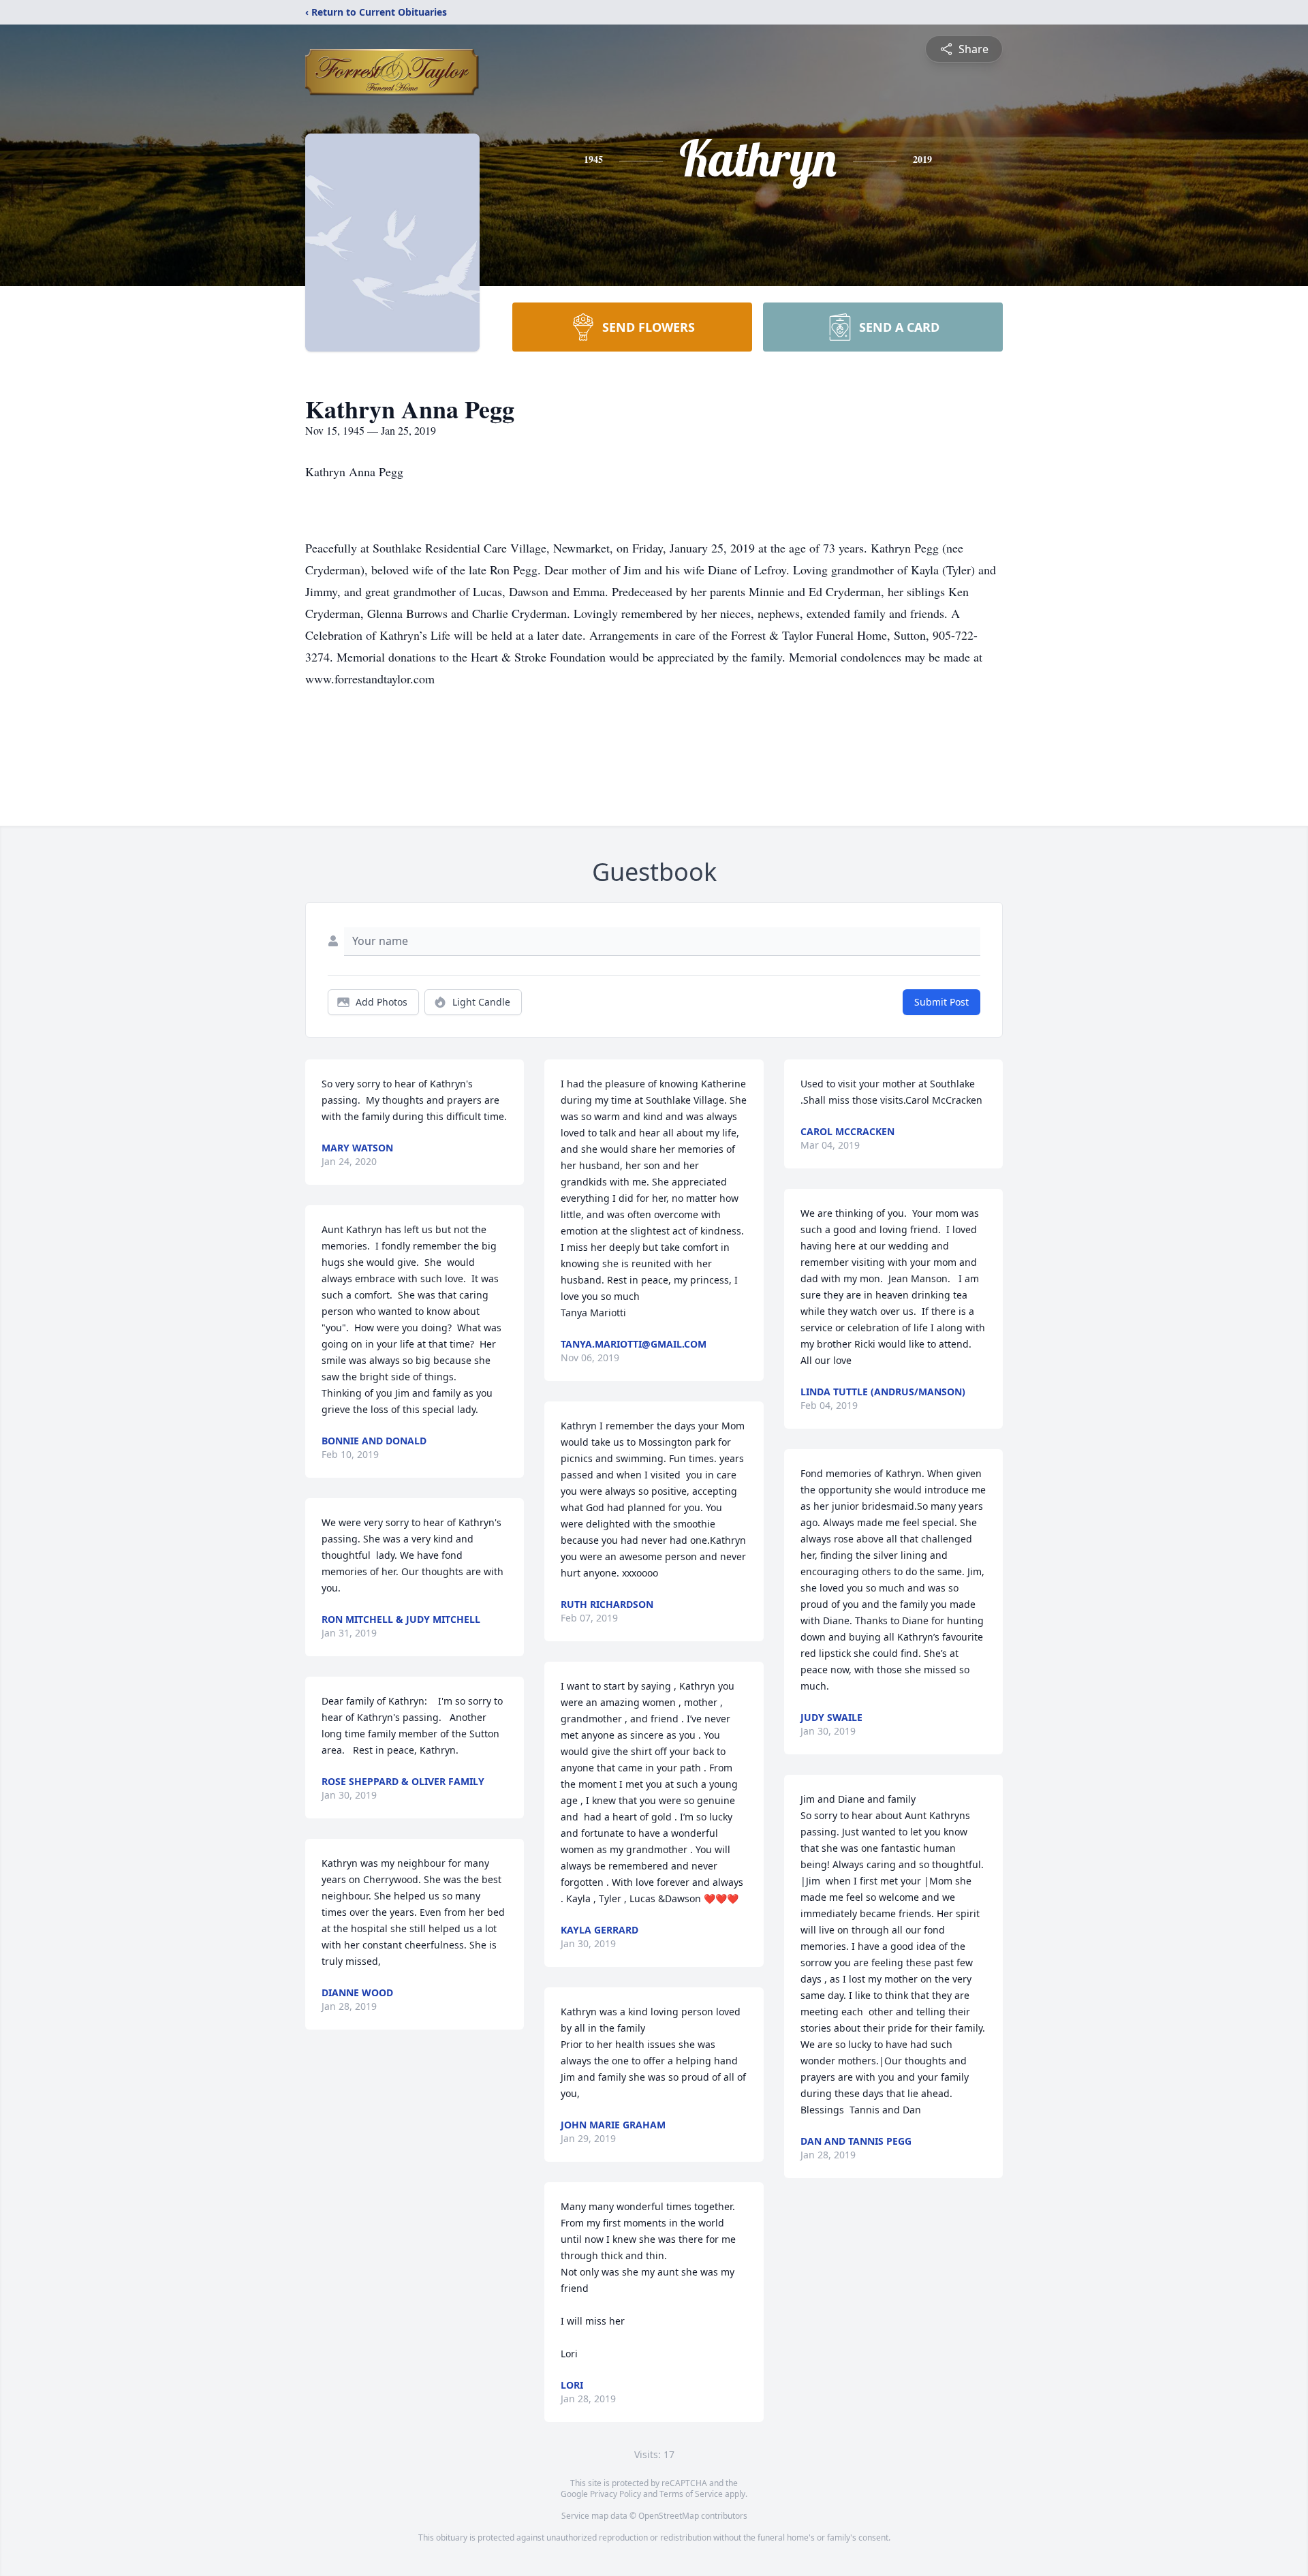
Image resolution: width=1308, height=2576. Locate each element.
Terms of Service (691, 2494)
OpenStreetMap (669, 2516)
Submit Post (941, 1002)
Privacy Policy (616, 2494)
